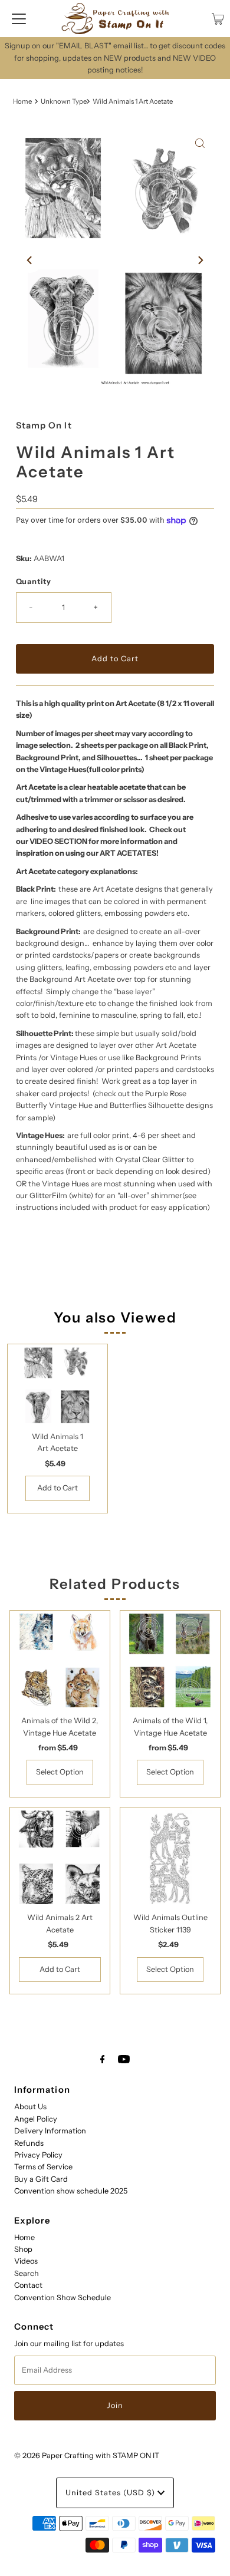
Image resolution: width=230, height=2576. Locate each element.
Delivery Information (50, 2131)
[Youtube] (124, 2059)
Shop (23, 2249)
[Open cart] (218, 19)
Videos (26, 2261)
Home (22, 101)
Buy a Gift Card (41, 2179)
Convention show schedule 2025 (71, 2191)
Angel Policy (36, 2119)
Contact (28, 2285)
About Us (30, 2107)
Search (27, 2273)
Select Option (60, 1772)
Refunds (29, 2143)
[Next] (200, 260)
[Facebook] (103, 2059)
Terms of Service (43, 2167)
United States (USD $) (111, 2493)
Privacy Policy (38, 2155)
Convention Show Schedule (63, 2298)
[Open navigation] (19, 19)
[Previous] (30, 260)
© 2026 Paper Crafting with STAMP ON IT (87, 2455)
